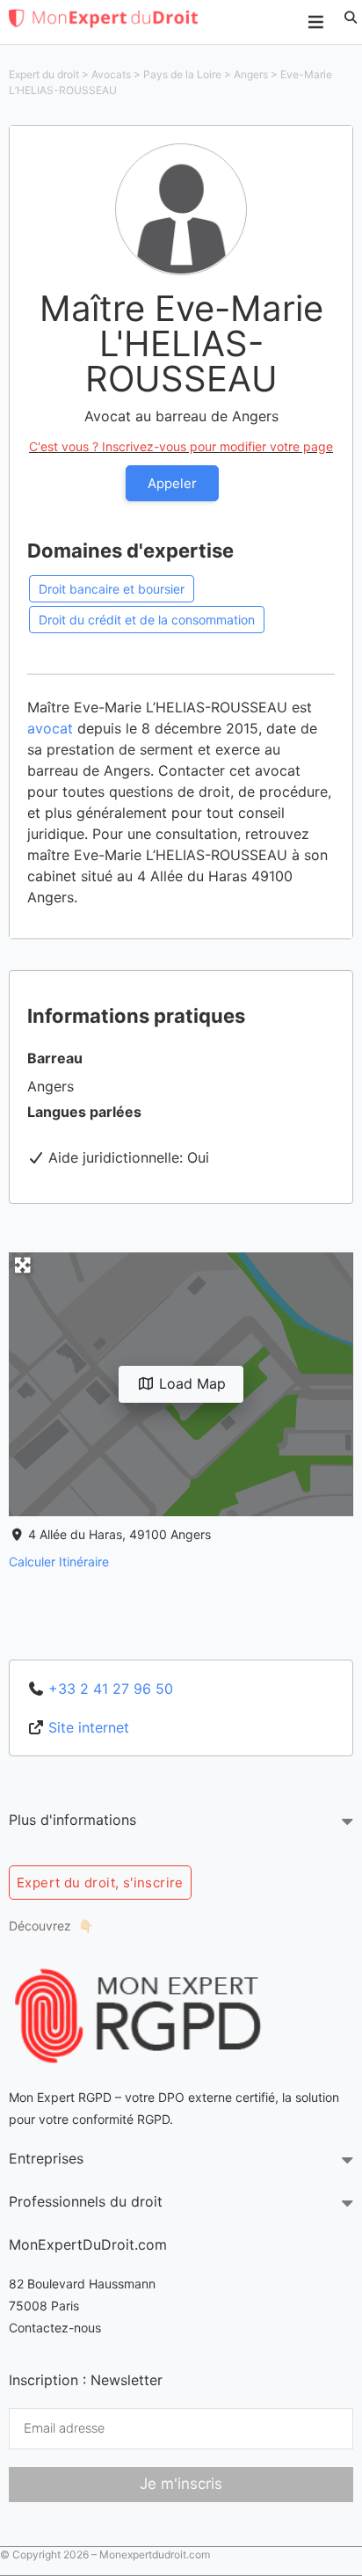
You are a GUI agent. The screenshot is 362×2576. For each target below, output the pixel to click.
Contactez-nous (55, 2328)
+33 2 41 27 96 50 (111, 1689)
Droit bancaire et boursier (112, 589)
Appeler (172, 483)
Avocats (111, 74)
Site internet (89, 1727)
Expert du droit (44, 74)
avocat (50, 728)
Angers (251, 74)
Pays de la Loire (182, 74)
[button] (351, 18)
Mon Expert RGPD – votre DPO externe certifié (142, 2097)
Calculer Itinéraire (59, 1562)
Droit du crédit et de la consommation (147, 620)
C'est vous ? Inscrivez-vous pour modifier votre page (181, 446)
